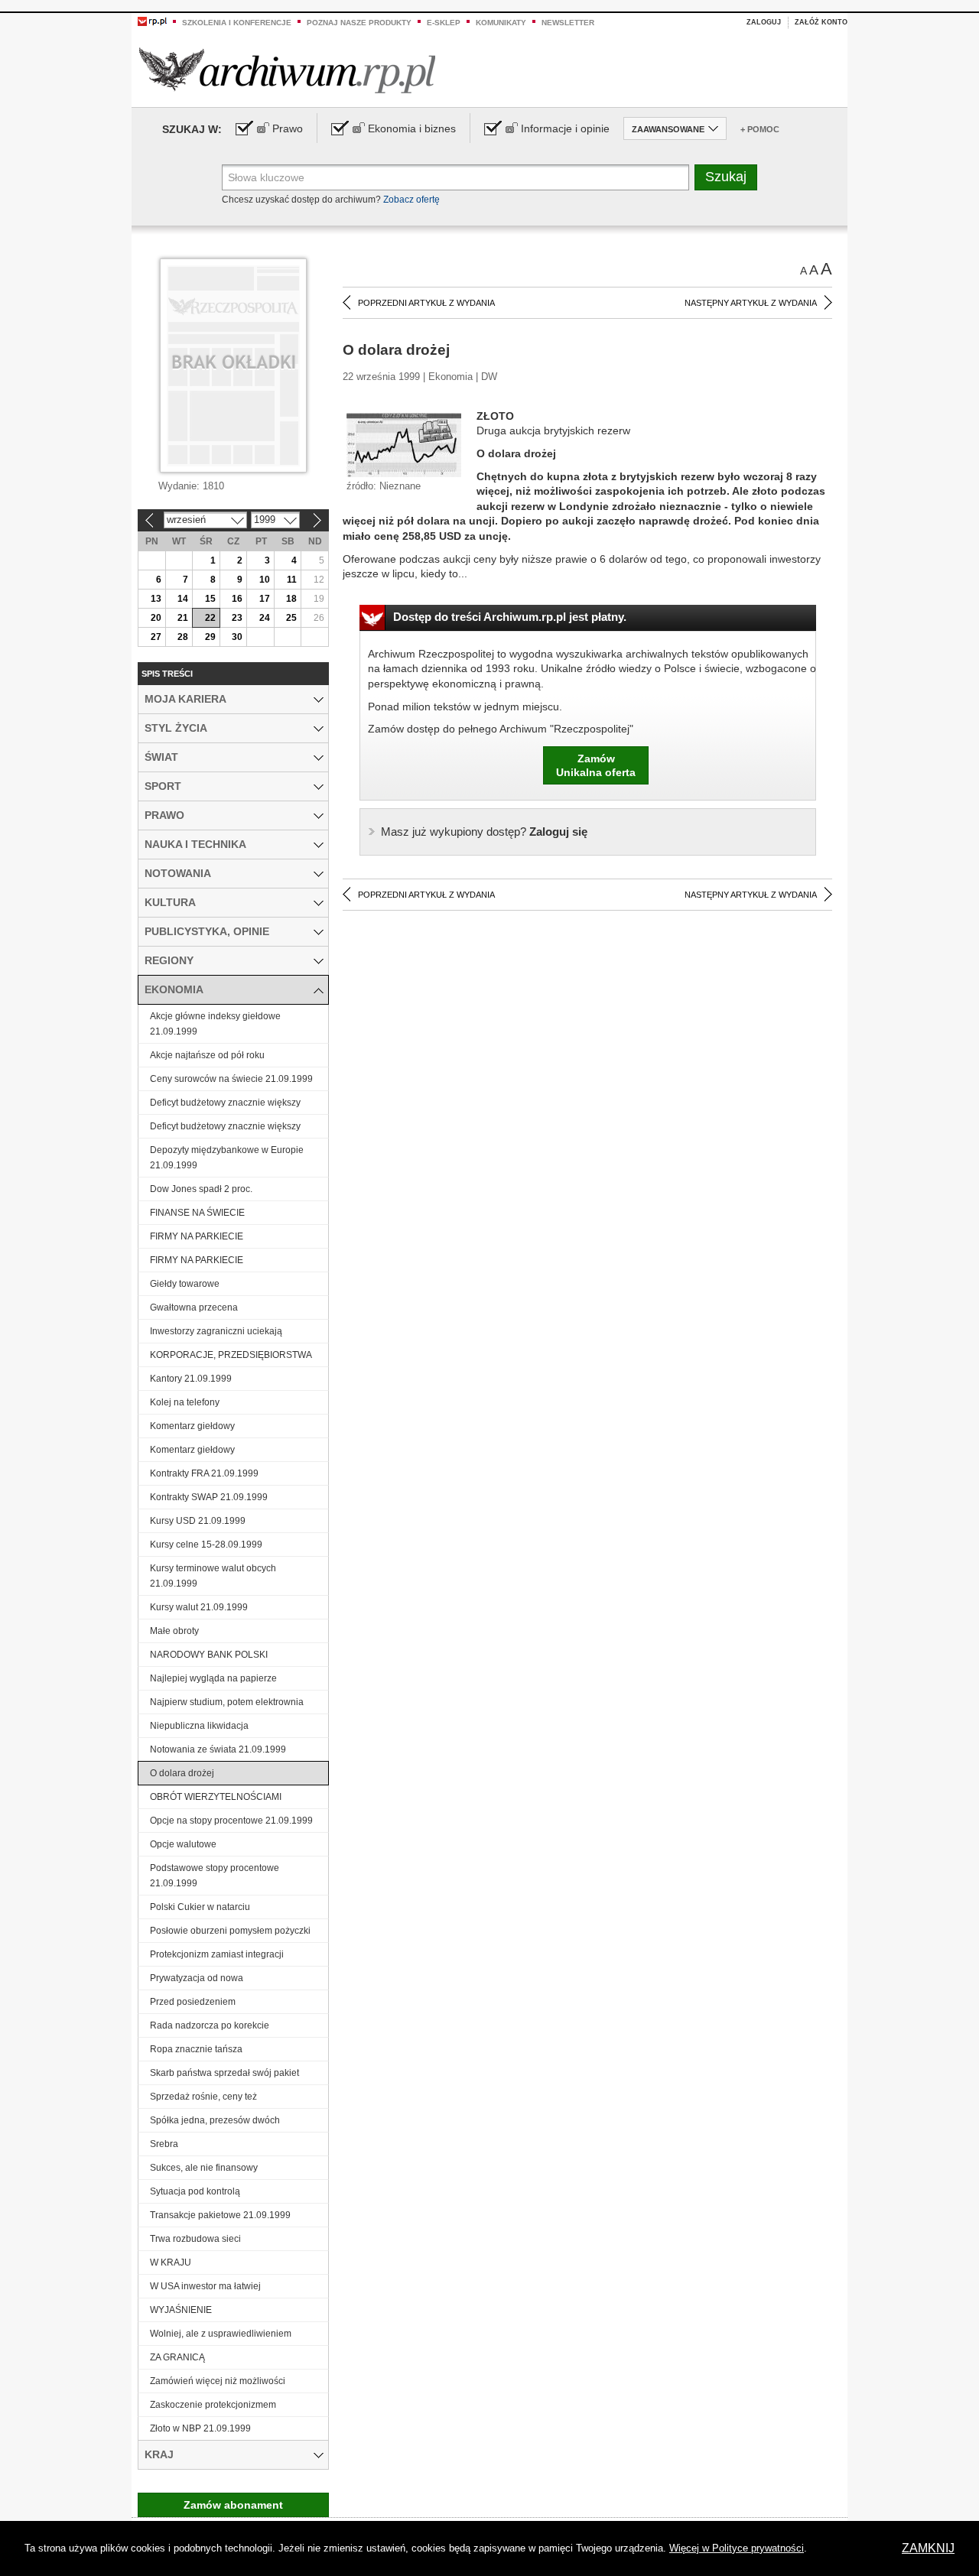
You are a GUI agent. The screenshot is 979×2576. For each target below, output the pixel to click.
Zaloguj (764, 22)
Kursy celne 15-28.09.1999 (206, 1545)
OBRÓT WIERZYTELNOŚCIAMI (216, 1797)
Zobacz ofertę (411, 200)
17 (265, 599)
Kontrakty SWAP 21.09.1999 (209, 1497)
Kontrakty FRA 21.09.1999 (204, 1473)
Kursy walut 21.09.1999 (199, 1607)
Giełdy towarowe (185, 1284)
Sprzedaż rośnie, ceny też (203, 2097)
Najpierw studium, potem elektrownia (227, 1702)
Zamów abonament (233, 2505)
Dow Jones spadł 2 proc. (201, 1189)
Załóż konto (821, 22)
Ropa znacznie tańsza (196, 2049)
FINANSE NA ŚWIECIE (197, 1213)
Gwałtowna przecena (194, 1307)
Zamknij (928, 2548)
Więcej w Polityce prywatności (737, 2548)
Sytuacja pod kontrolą (195, 2191)
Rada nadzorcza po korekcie (210, 2025)
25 (291, 618)
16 (237, 599)
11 (292, 580)
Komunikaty (501, 23)
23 (237, 618)
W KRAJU (171, 2263)
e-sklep (444, 23)
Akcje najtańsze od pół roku (207, 1055)
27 (156, 637)
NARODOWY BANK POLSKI (209, 1655)
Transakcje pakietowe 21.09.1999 (220, 2215)
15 (210, 599)
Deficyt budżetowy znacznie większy (225, 1103)
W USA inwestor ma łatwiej (205, 2286)
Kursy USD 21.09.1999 (198, 1521)
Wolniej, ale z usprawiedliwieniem (221, 2334)
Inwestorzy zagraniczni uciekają (216, 1331)
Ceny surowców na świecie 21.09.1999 (231, 1079)
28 (183, 637)
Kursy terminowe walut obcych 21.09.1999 (213, 1576)
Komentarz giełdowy (192, 1426)
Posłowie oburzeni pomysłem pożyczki (230, 1931)
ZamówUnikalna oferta (596, 765)
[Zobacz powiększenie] (404, 444)
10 (265, 580)
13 (156, 599)
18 (291, 599)
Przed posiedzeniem (193, 2002)
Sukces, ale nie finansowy (204, 2168)
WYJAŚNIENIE (181, 2310)
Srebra (164, 2144)
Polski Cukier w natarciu (200, 1907)
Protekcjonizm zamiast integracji (217, 1954)
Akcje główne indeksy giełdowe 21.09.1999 (215, 1024)
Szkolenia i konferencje (237, 23)
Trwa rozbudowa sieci (195, 2239)
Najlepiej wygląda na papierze (213, 1678)
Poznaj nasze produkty (359, 23)
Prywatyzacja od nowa (197, 1978)
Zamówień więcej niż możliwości (218, 2381)
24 (265, 618)
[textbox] (455, 177)
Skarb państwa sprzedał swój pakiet (224, 2073)
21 (183, 618)
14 (183, 599)
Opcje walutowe (183, 1844)
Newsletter (568, 23)
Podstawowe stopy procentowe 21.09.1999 (215, 1876)
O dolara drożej (182, 1773)
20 (156, 618)
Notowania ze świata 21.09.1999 (218, 1749)
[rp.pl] (152, 21)
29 (210, 637)
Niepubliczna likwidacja (199, 1726)
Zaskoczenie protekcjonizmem (213, 2405)
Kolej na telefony (185, 1402)
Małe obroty (174, 1631)
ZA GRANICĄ (177, 2357)
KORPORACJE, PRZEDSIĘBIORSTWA (231, 1355)
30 (237, 637)
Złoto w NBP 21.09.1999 (200, 2428)
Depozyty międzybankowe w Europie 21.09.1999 (227, 1158)
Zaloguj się (484, 832)
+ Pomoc (760, 129)
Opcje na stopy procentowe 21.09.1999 (231, 1821)
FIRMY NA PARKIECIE (197, 1236)
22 (210, 618)
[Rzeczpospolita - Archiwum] (287, 70)
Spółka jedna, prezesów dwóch (215, 2120)
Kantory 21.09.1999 (191, 1379)
